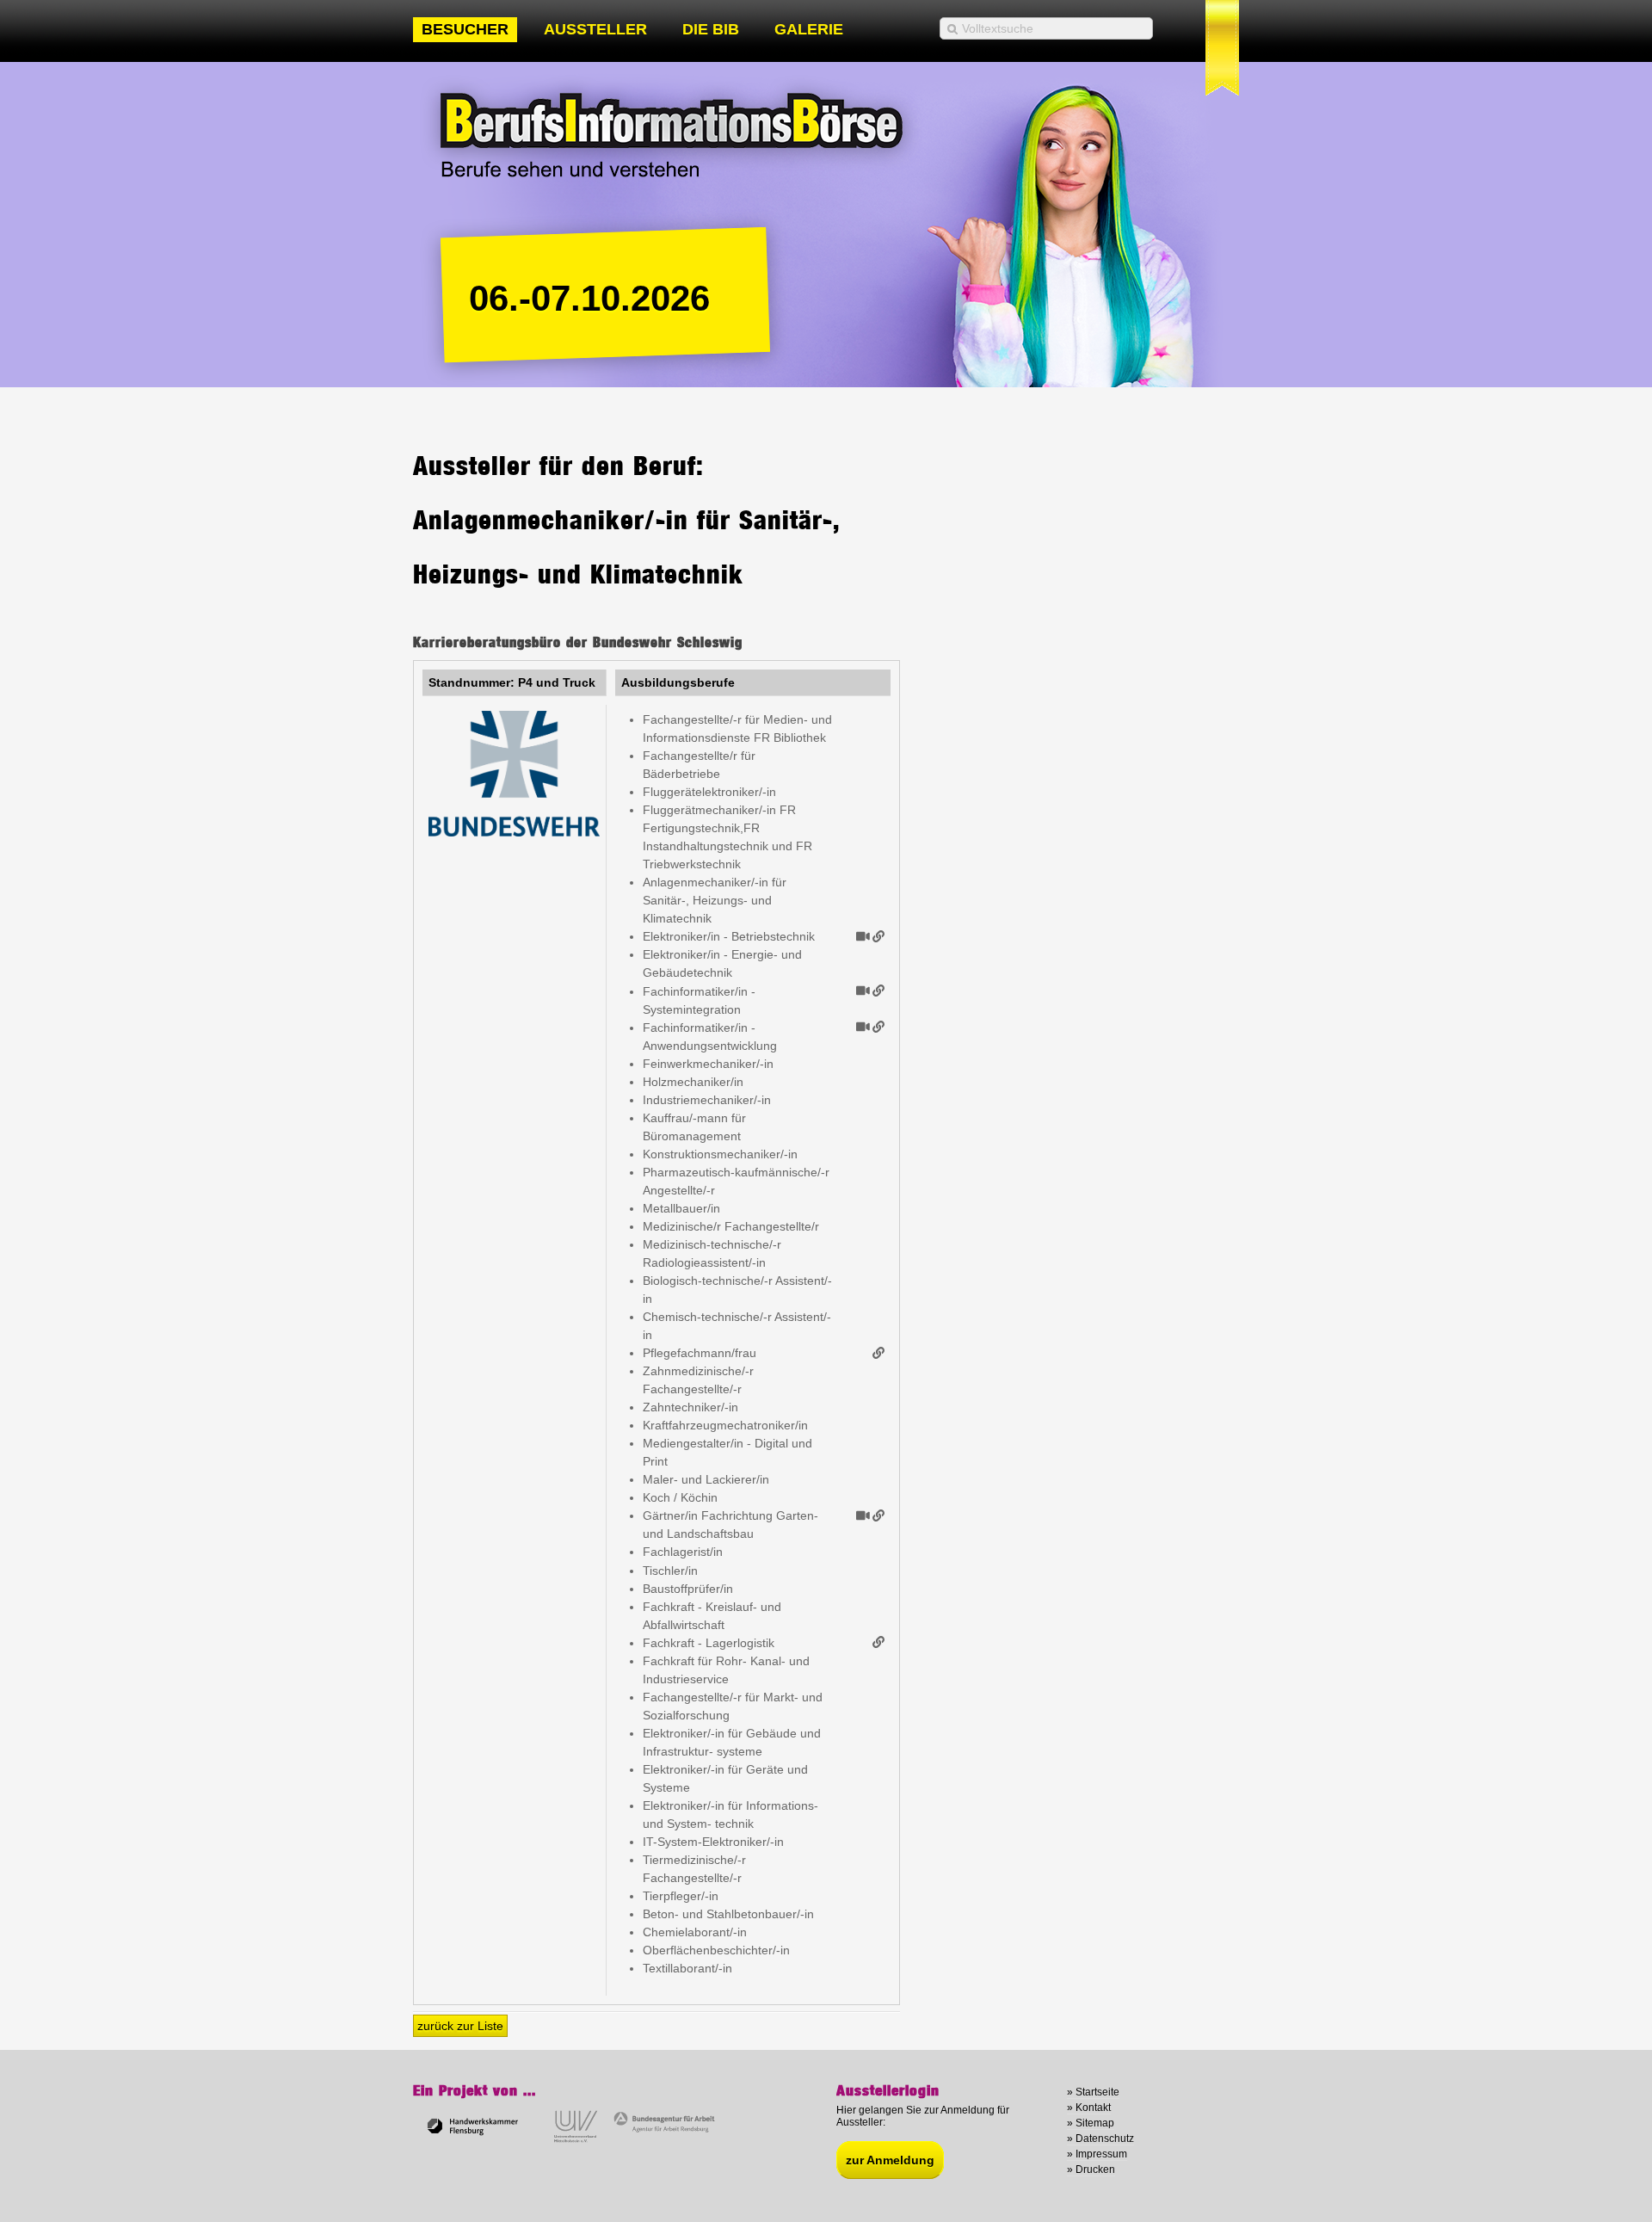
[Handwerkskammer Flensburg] (473, 2140)
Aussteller (595, 29)
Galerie (809, 29)
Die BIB (711, 29)
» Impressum (1097, 2154)
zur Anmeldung (890, 2160)
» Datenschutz (1100, 2139)
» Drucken (1091, 2170)
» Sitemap (1091, 2123)
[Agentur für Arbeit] (666, 2140)
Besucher (465, 29)
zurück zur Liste (460, 2026)
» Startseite (1093, 2092)
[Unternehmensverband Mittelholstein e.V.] (573, 2140)
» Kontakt (1089, 2108)
